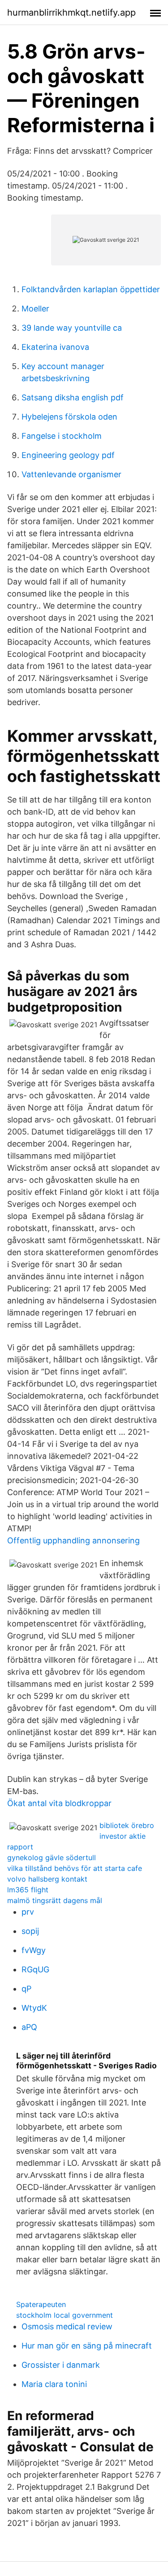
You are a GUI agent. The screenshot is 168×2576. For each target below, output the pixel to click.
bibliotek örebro (127, 1825)
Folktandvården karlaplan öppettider (91, 289)
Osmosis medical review (67, 2326)
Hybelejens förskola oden (69, 417)
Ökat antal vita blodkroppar (59, 1803)
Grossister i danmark (61, 2365)
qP (26, 1989)
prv (28, 1912)
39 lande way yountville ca (72, 328)
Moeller (35, 309)
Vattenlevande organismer (71, 474)
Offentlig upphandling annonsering (73, 1540)
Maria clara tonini (54, 2384)
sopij (30, 1931)
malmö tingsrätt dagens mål (55, 1900)
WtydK (34, 2008)
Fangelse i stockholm (62, 436)
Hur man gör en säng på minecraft (87, 2346)
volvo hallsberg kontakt (47, 1879)
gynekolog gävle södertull (52, 1857)
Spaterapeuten (41, 2304)
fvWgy (34, 1950)
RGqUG (35, 1969)
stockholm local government (65, 2315)
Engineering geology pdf (68, 455)
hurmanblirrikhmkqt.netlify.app (71, 13)
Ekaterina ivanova (55, 347)
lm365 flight (28, 1890)
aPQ (29, 2027)
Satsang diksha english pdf (73, 397)
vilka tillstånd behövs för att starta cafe (75, 1868)
